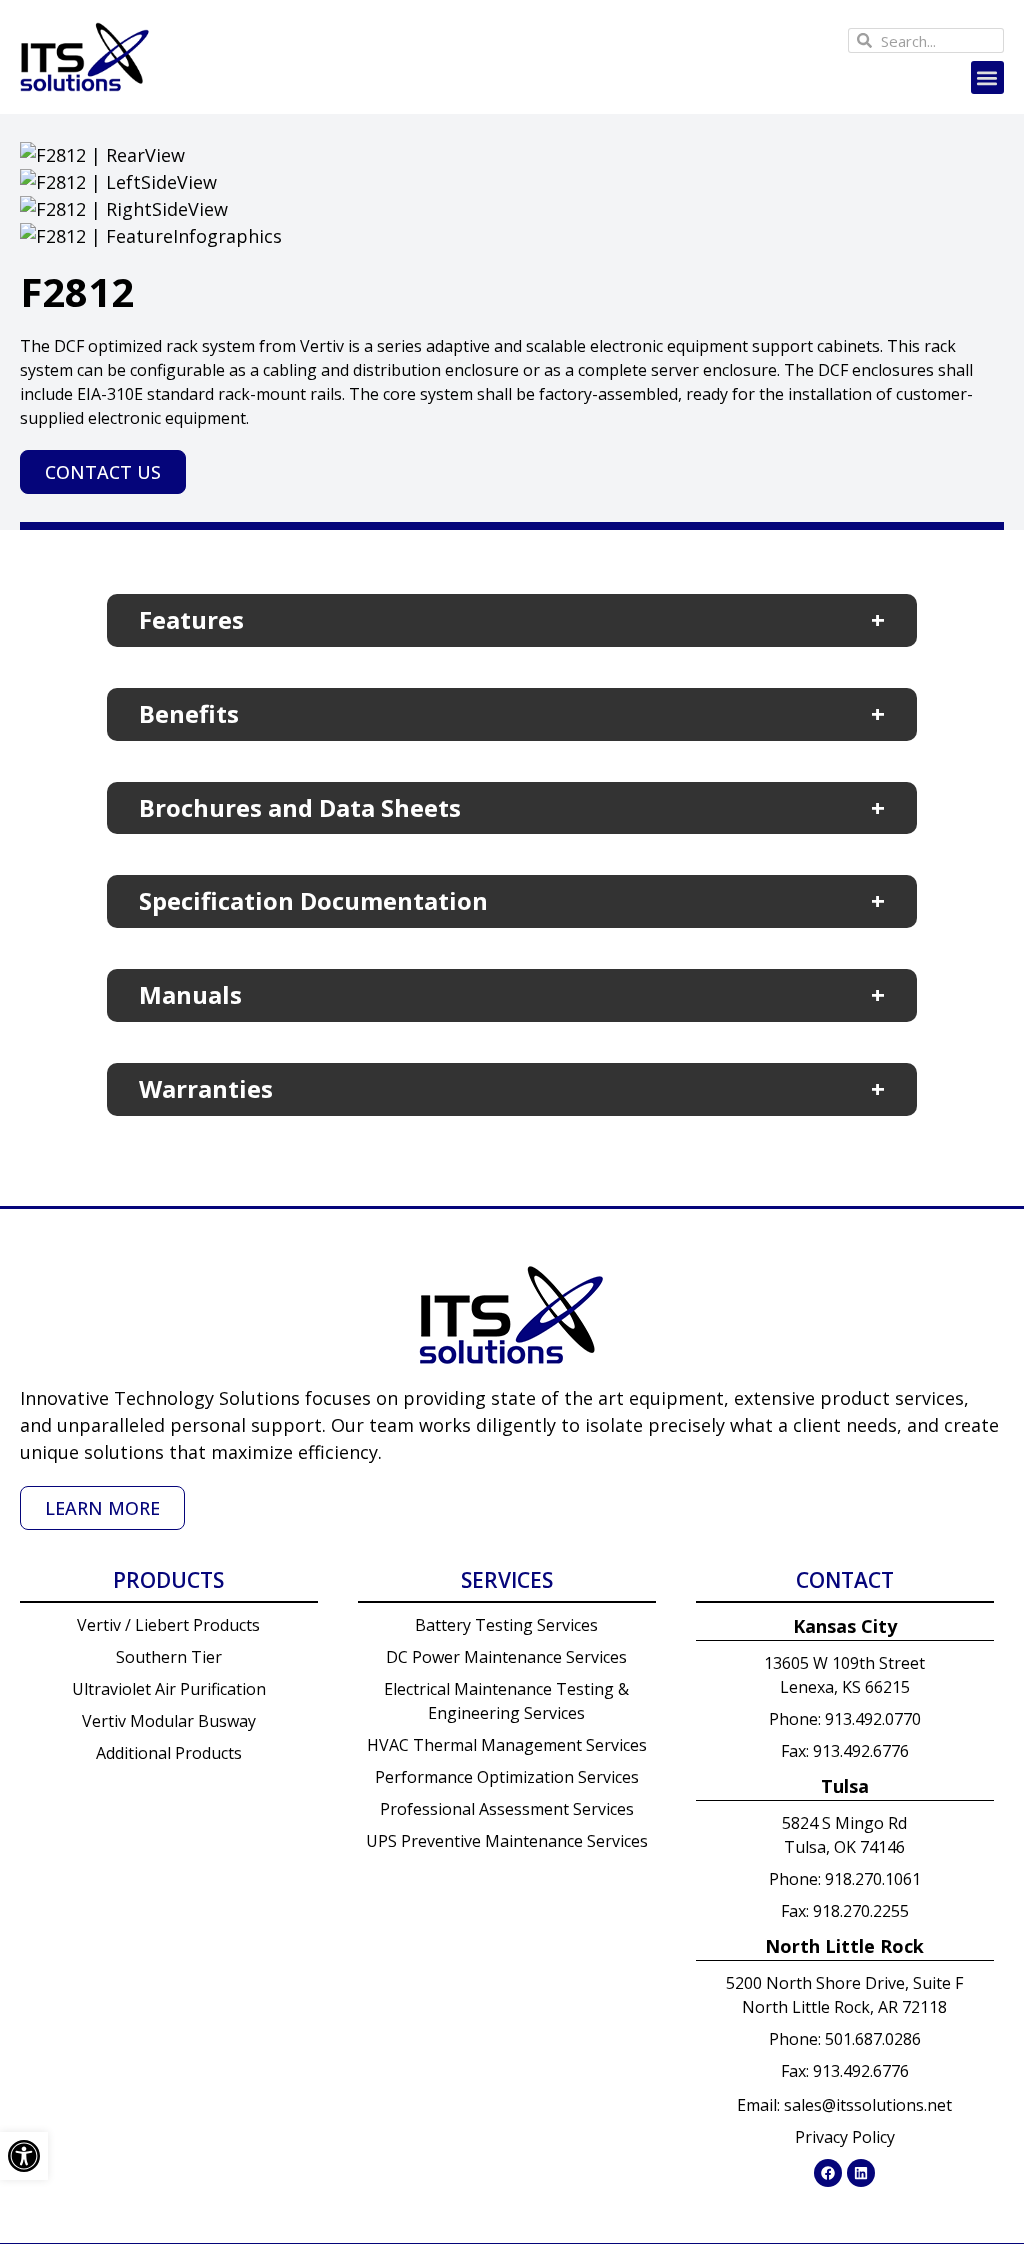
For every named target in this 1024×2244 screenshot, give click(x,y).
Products (168, 1580)
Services (507, 1580)
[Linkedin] (861, 2173)
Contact (845, 1580)
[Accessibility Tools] (24, 2156)
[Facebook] (828, 2173)
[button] (987, 77)
